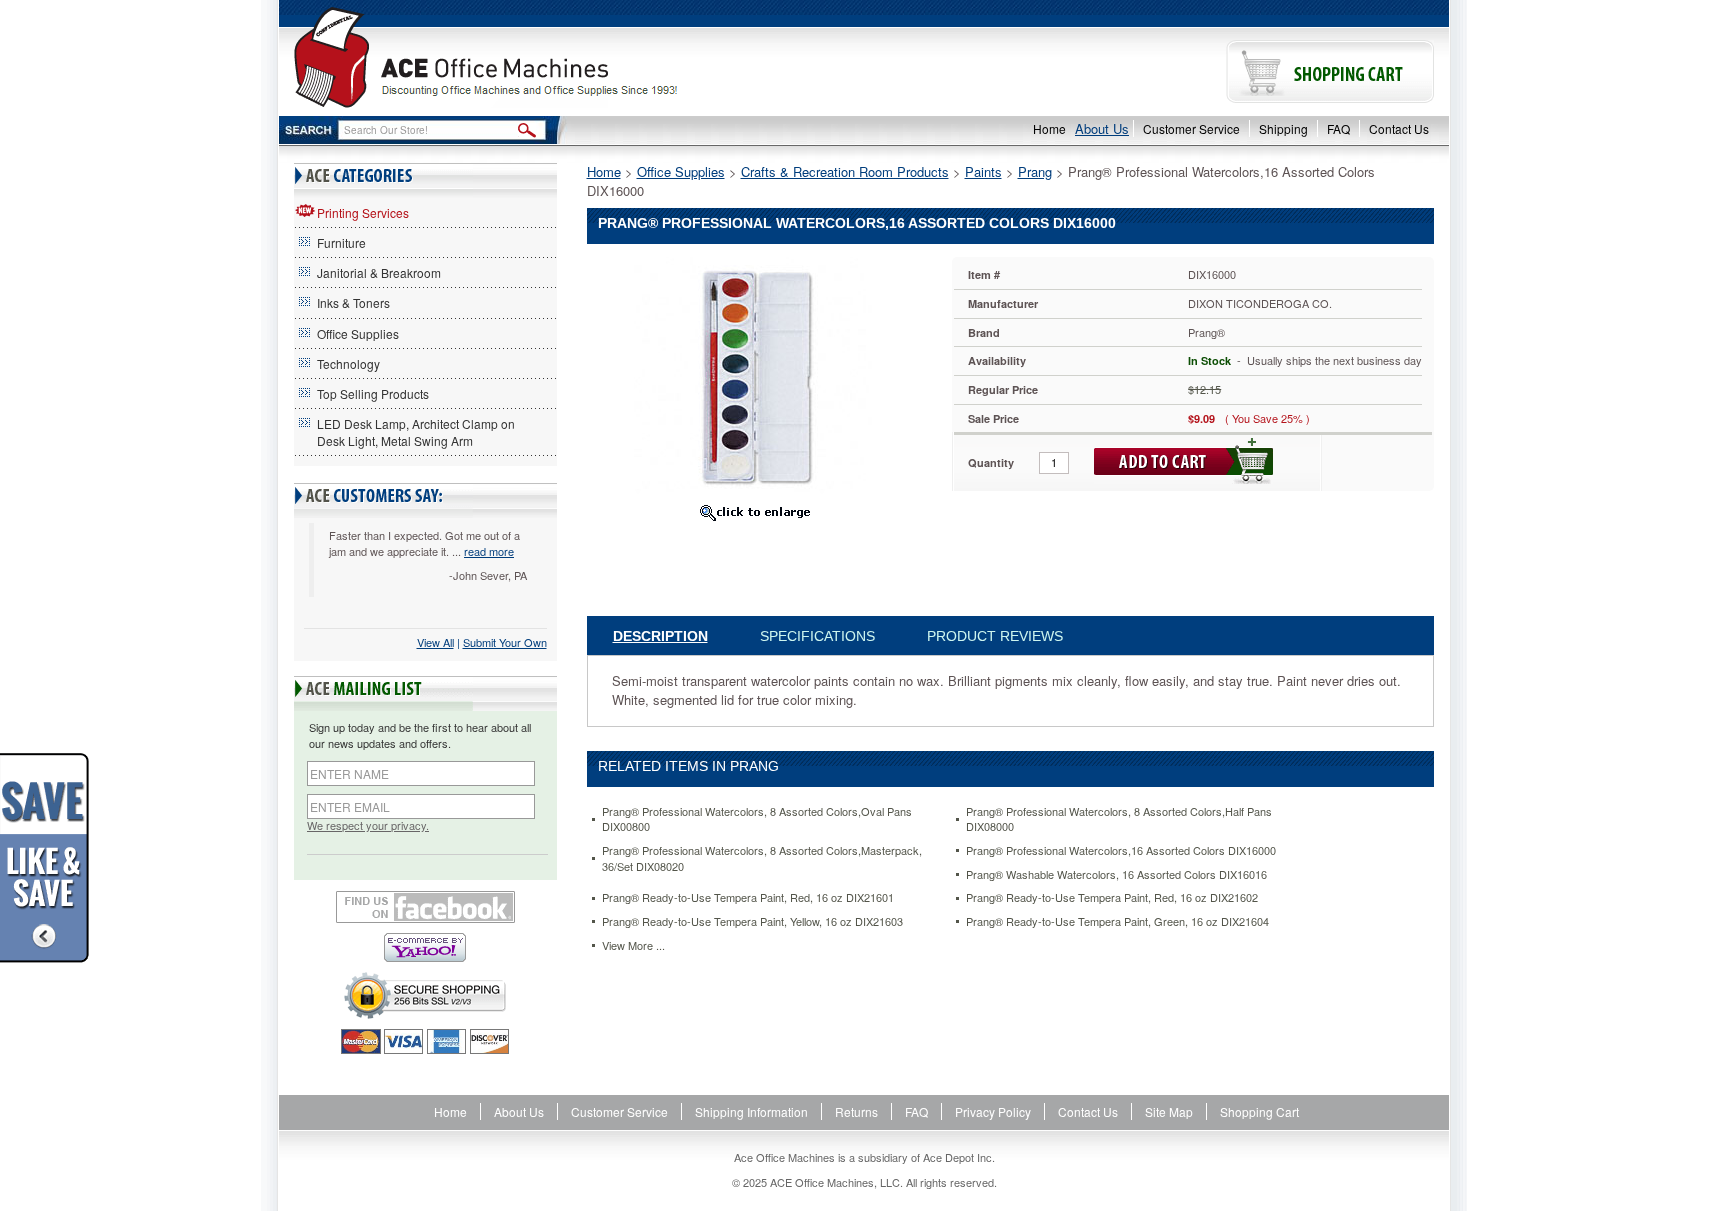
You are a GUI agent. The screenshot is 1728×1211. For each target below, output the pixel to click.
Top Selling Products (373, 393)
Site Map (1169, 1111)
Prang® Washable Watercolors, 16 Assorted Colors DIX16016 (1116, 874)
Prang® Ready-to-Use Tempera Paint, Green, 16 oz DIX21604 (1117, 921)
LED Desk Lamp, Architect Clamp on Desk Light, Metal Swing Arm (416, 432)
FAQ (1338, 128)
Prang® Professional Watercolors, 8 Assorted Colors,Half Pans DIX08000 (1119, 819)
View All (435, 642)
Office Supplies (358, 333)
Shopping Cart (1259, 1111)
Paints (983, 171)
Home (1049, 128)
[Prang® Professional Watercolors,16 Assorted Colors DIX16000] (754, 375)
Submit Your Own (505, 642)
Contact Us (1399, 128)
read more (489, 551)
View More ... (633, 945)
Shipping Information (751, 1111)
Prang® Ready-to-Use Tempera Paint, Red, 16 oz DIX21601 (748, 897)
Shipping (1283, 128)
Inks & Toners (353, 302)
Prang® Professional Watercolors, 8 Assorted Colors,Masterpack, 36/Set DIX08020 (762, 858)
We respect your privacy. (368, 825)
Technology (348, 363)
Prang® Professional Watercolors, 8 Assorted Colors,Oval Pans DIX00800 (757, 819)
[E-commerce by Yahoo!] (425, 947)
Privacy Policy (993, 1111)
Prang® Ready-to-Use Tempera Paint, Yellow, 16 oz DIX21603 (752, 921)
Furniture (341, 242)
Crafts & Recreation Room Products (845, 171)
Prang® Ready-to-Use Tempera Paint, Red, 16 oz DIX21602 (1112, 897)
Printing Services (363, 212)
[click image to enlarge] (755, 512)
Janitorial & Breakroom (379, 272)
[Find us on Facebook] (425, 907)
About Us (1102, 128)
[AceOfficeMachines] (571, 57)
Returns (856, 1111)
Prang (1035, 171)
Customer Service (1191, 128)
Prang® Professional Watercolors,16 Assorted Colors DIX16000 (1121, 850)
